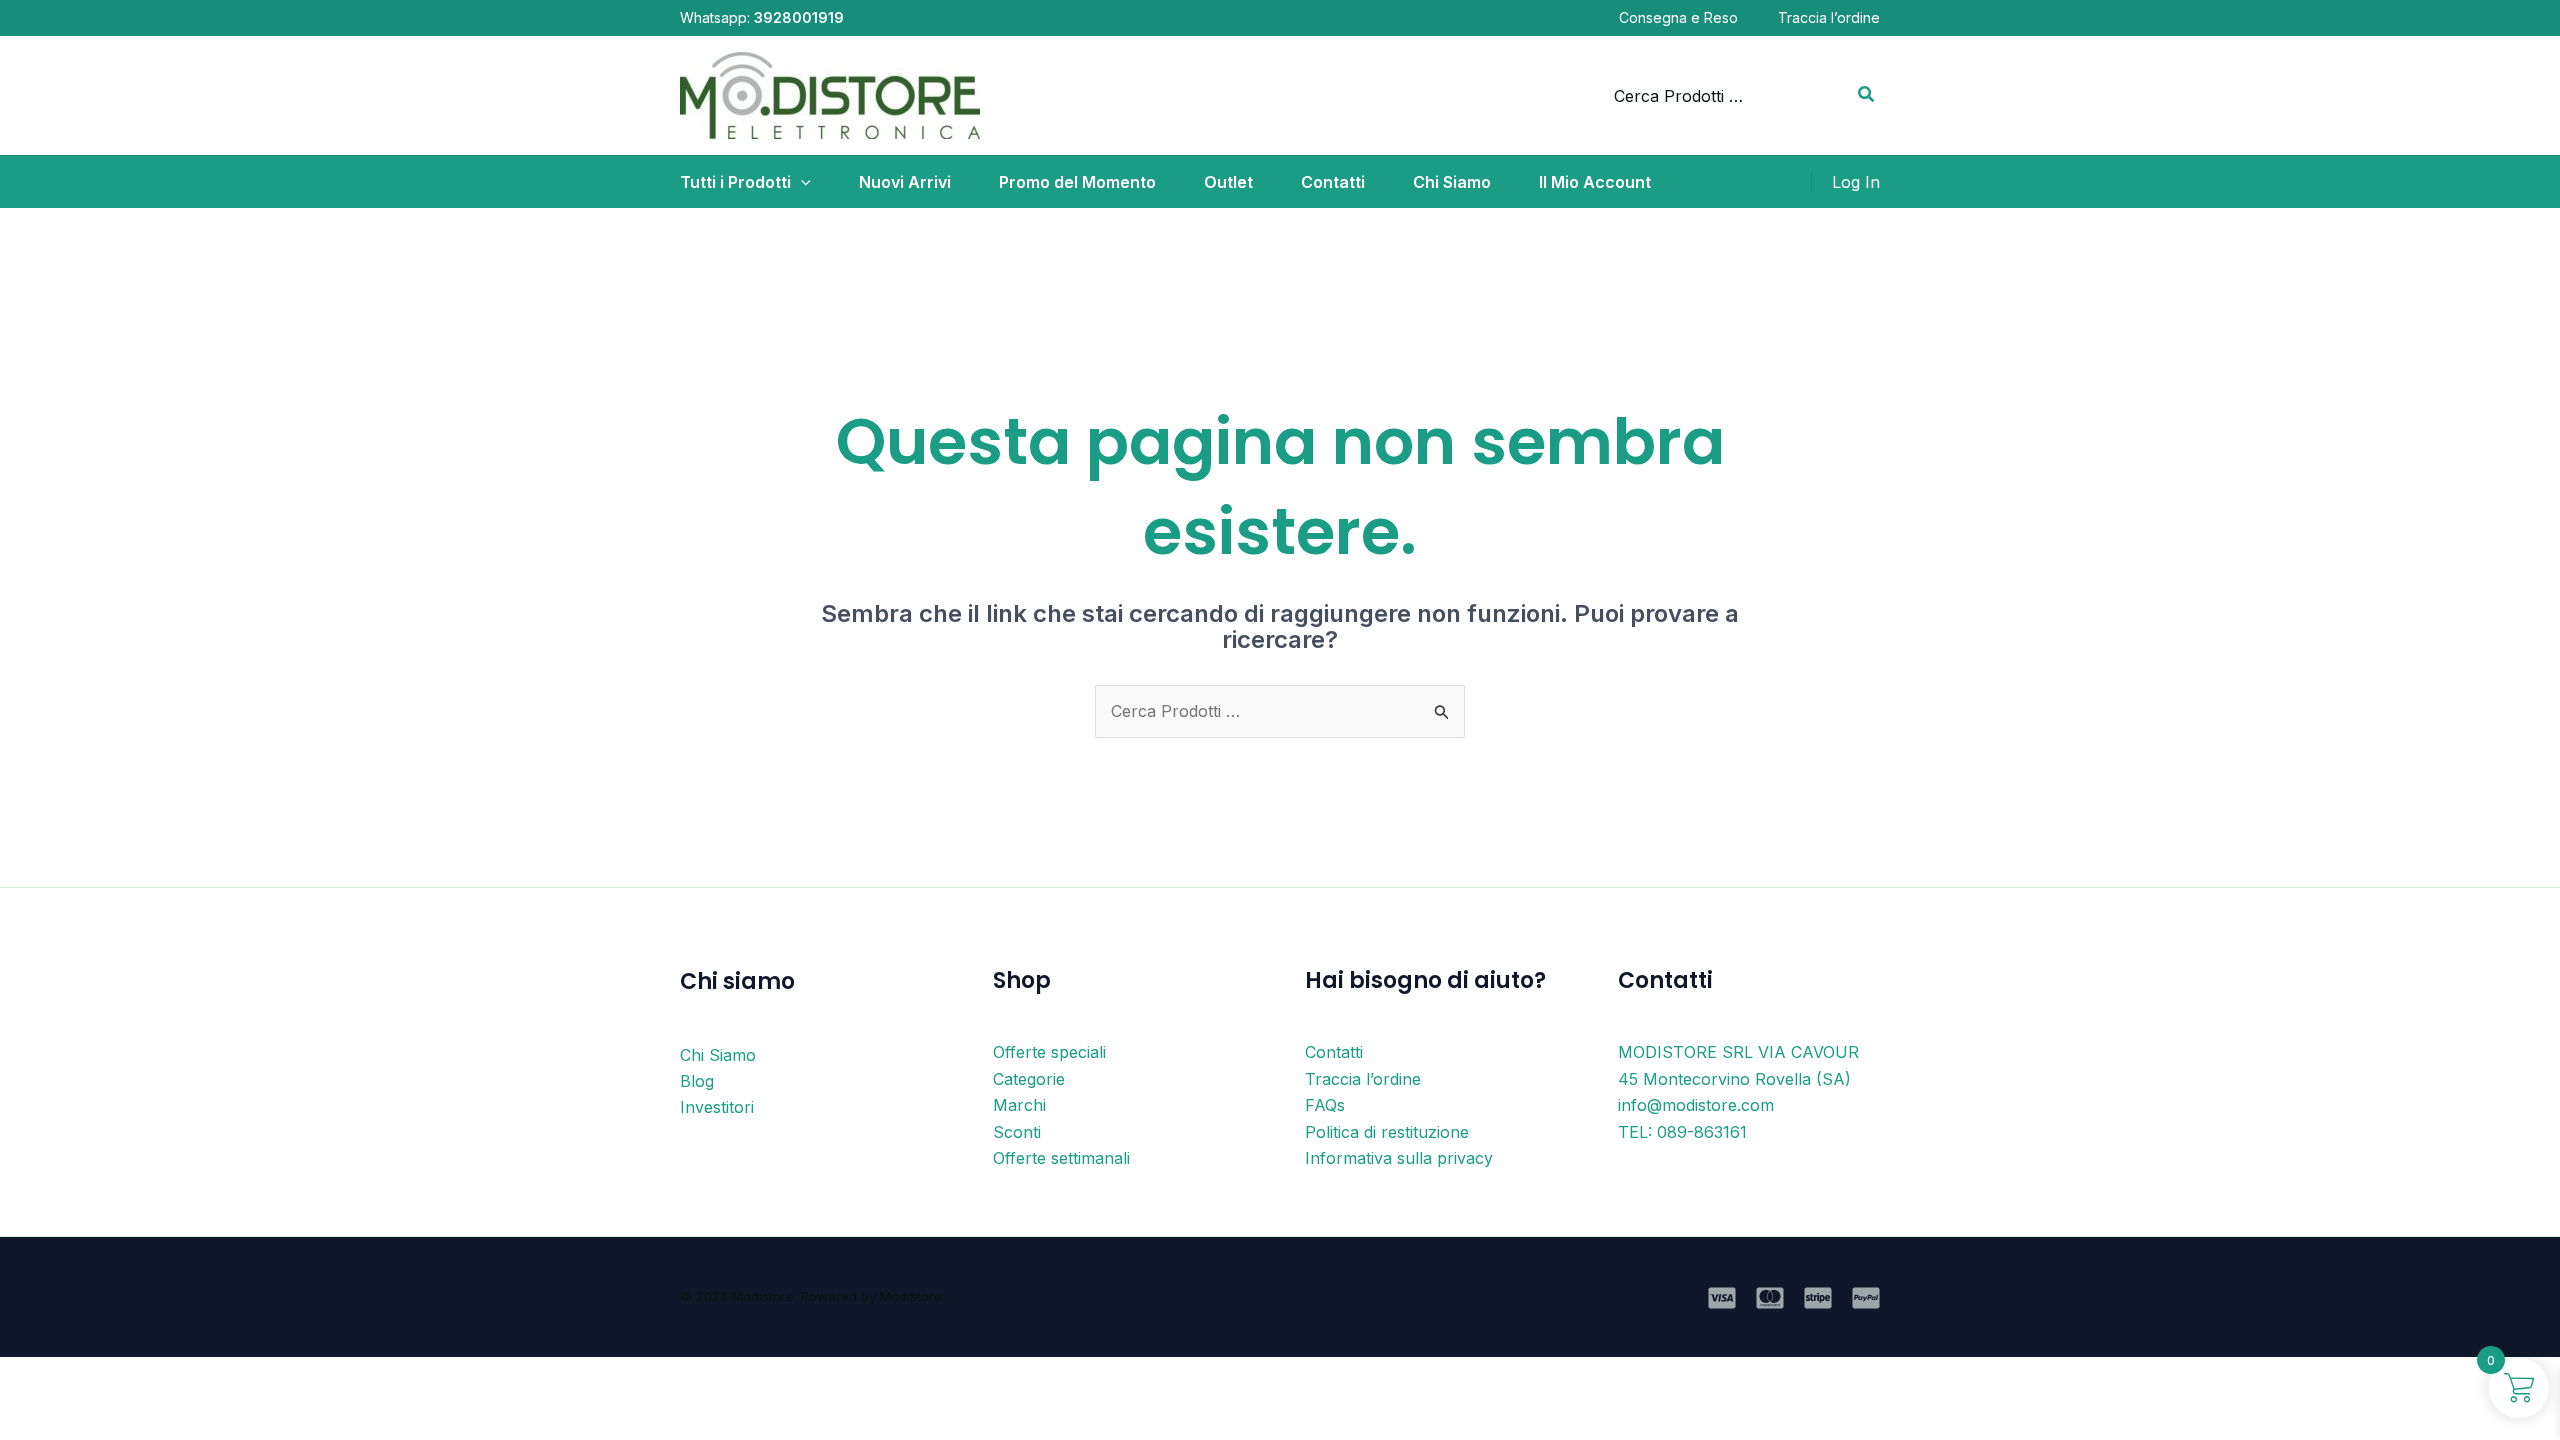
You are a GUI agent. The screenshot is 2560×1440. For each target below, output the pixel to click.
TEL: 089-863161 (1682, 1132)
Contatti (1334, 1052)
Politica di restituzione (1387, 1132)
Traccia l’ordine (1829, 17)
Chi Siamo (718, 1055)
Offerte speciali (1049, 1052)
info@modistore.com (1696, 1105)
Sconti (1017, 1132)
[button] (801, 182)
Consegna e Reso (1678, 17)
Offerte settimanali (1061, 1158)
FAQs (1325, 1105)
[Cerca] (1867, 96)
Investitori (717, 1107)
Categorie (1029, 1079)
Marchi (1019, 1105)
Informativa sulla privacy (1399, 1158)
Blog (697, 1081)
